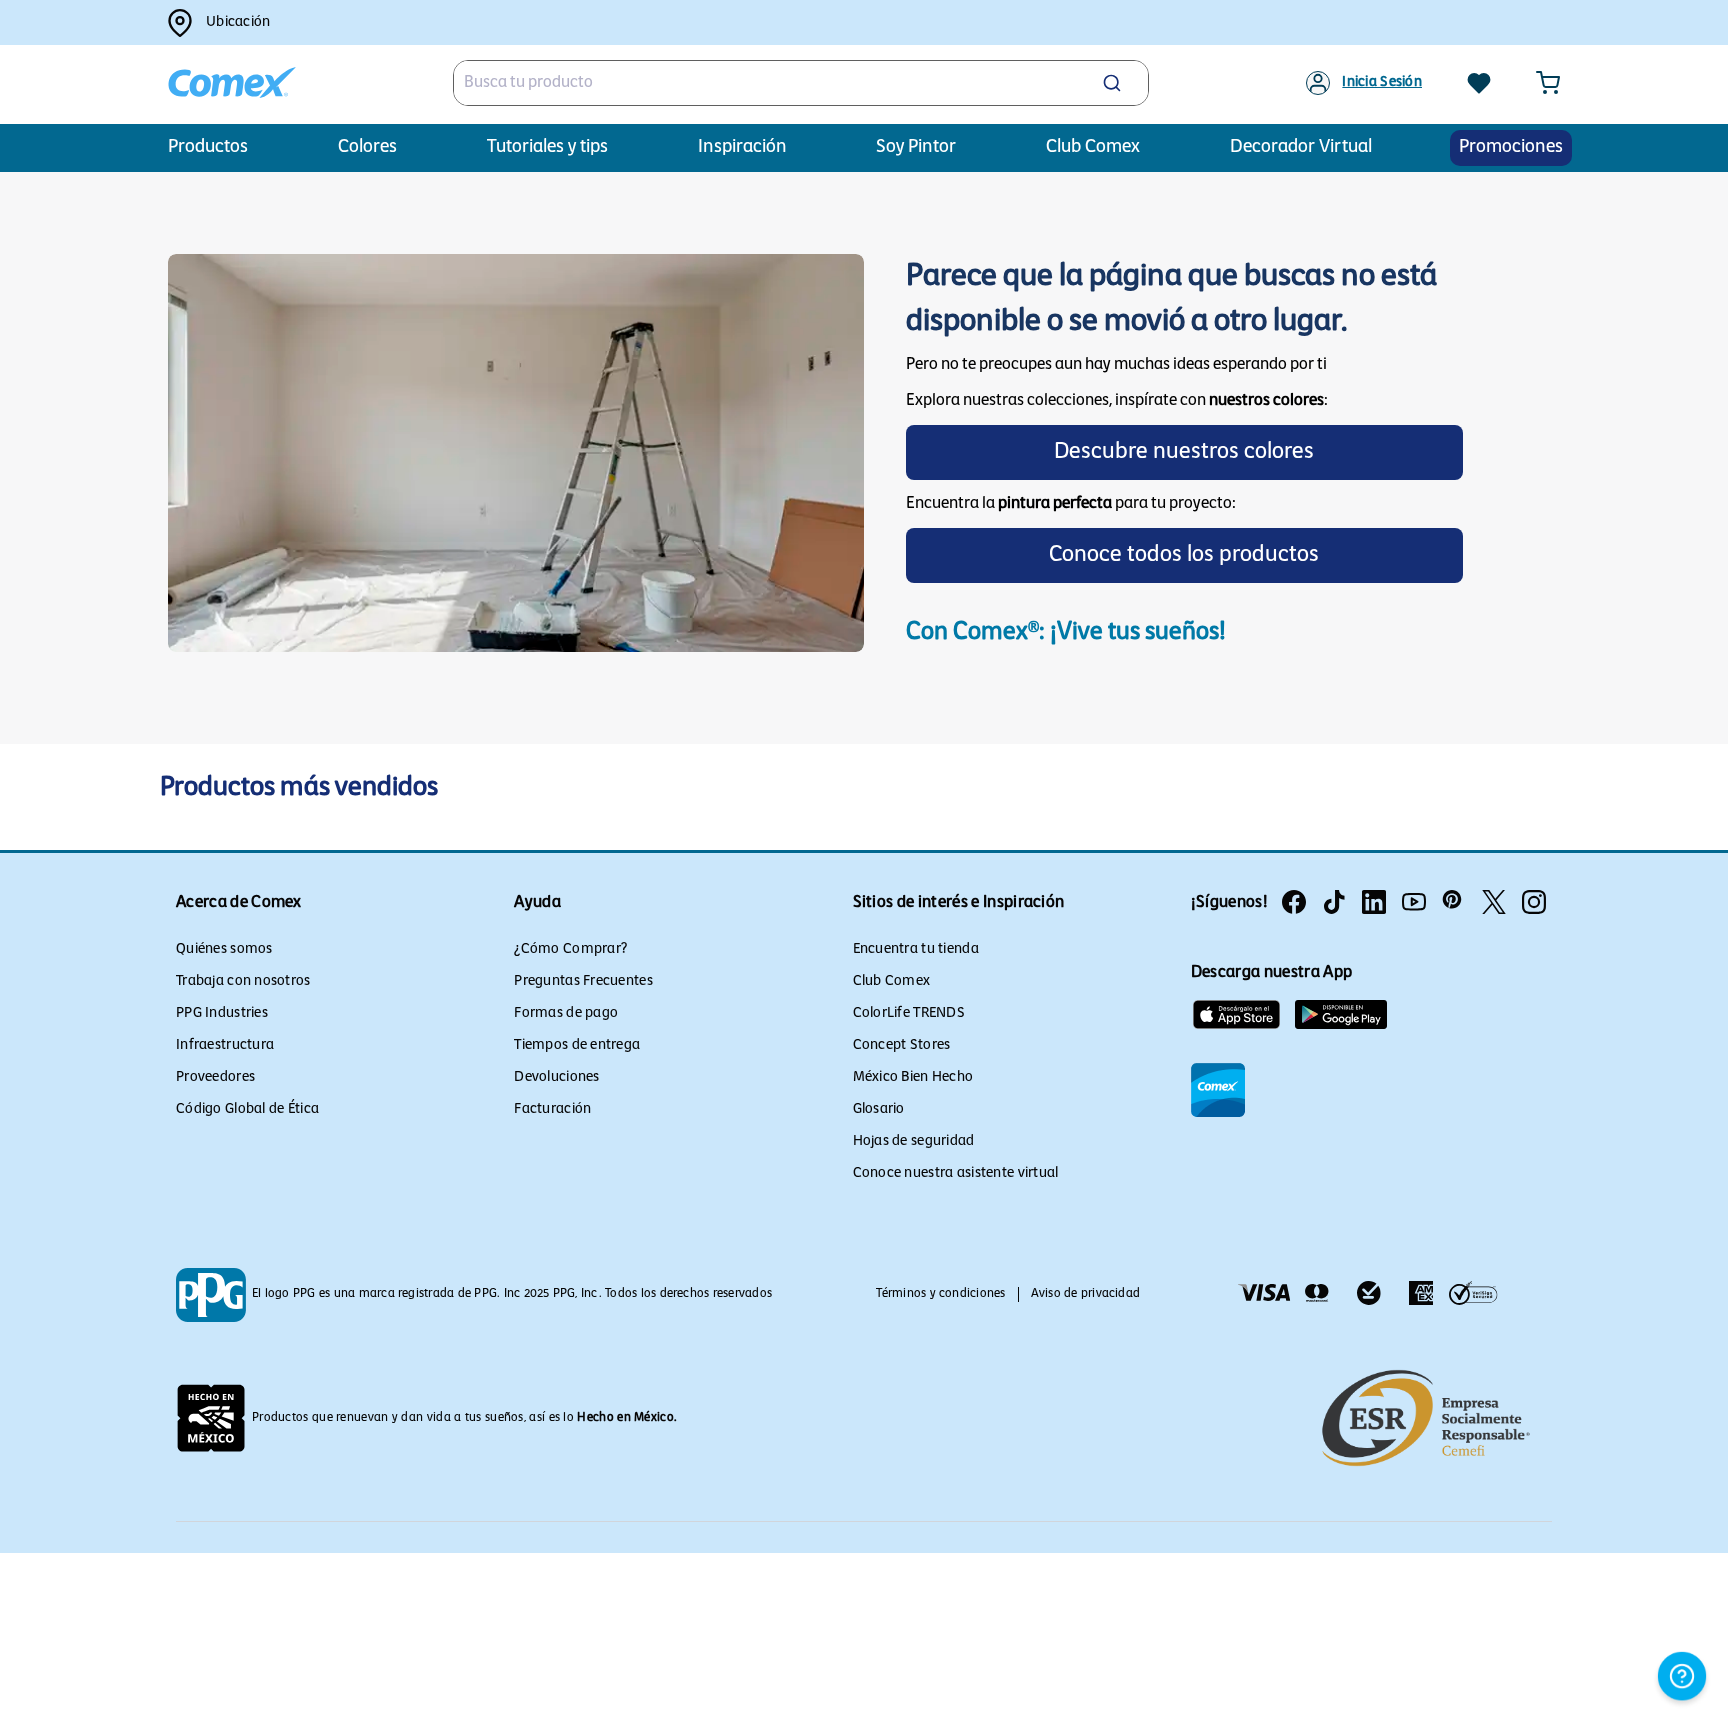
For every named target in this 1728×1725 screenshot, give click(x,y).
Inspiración (742, 148)
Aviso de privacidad (1086, 1294)
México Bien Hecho (913, 1077)
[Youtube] (1414, 902)
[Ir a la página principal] (232, 83)
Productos (208, 148)
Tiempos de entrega (577, 1045)
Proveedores (215, 1077)
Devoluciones (556, 1077)
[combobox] (801, 83)
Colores (367, 148)
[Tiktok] (1334, 902)
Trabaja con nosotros (243, 981)
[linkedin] (1374, 902)
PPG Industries (222, 1013)
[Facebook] (1294, 902)
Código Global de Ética (247, 1109)
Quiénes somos (224, 949)
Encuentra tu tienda (916, 949)
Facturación (552, 1109)
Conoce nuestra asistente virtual (956, 1173)
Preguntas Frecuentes (583, 981)
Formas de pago (566, 1013)
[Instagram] (1534, 902)
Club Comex (892, 981)
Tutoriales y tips (547, 148)
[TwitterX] (1494, 902)
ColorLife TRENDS (909, 1013)
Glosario (879, 1109)
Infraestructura (225, 1045)
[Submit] (1114, 83)
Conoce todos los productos (1184, 555)
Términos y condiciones (940, 1294)
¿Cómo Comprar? (570, 949)
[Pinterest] (1454, 902)
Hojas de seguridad (914, 1141)
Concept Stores (902, 1045)
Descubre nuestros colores (1184, 452)
